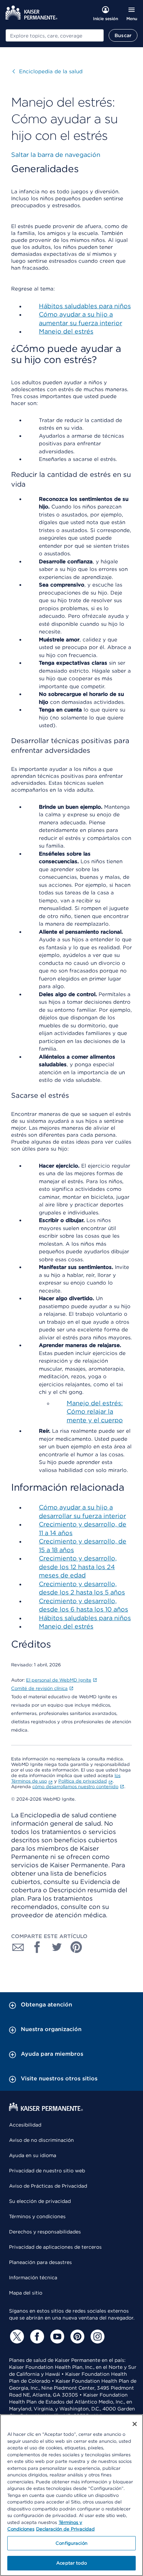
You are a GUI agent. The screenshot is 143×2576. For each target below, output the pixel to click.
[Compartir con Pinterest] (76, 1947)
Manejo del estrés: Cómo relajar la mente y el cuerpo (95, 1412)
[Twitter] (16, 2337)
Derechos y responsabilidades (45, 2232)
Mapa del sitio (26, 2293)
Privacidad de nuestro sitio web (47, 2171)
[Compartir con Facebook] (37, 1947)
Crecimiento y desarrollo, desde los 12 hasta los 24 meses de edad (78, 1567)
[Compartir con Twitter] (57, 1947)
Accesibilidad (25, 2125)
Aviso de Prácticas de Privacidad (48, 2186)
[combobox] (55, 35)
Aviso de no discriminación (41, 2140)
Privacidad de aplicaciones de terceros (55, 2247)
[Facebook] (36, 2337)
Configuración (71, 2543)
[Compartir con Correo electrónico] (18, 1947)
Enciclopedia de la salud (48, 71)
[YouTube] (56, 2337)
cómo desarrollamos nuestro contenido (75, 1787)
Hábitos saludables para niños (85, 306)
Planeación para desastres (40, 2262)
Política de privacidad (83, 1781)
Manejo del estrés (66, 331)
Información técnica (33, 2278)
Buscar (123, 35)
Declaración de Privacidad (65, 2529)
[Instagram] (96, 2337)
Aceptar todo (71, 2563)
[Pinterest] (76, 2337)
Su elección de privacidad (40, 2201)
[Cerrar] (135, 2424)
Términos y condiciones (37, 2216)
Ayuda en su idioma (33, 2155)
